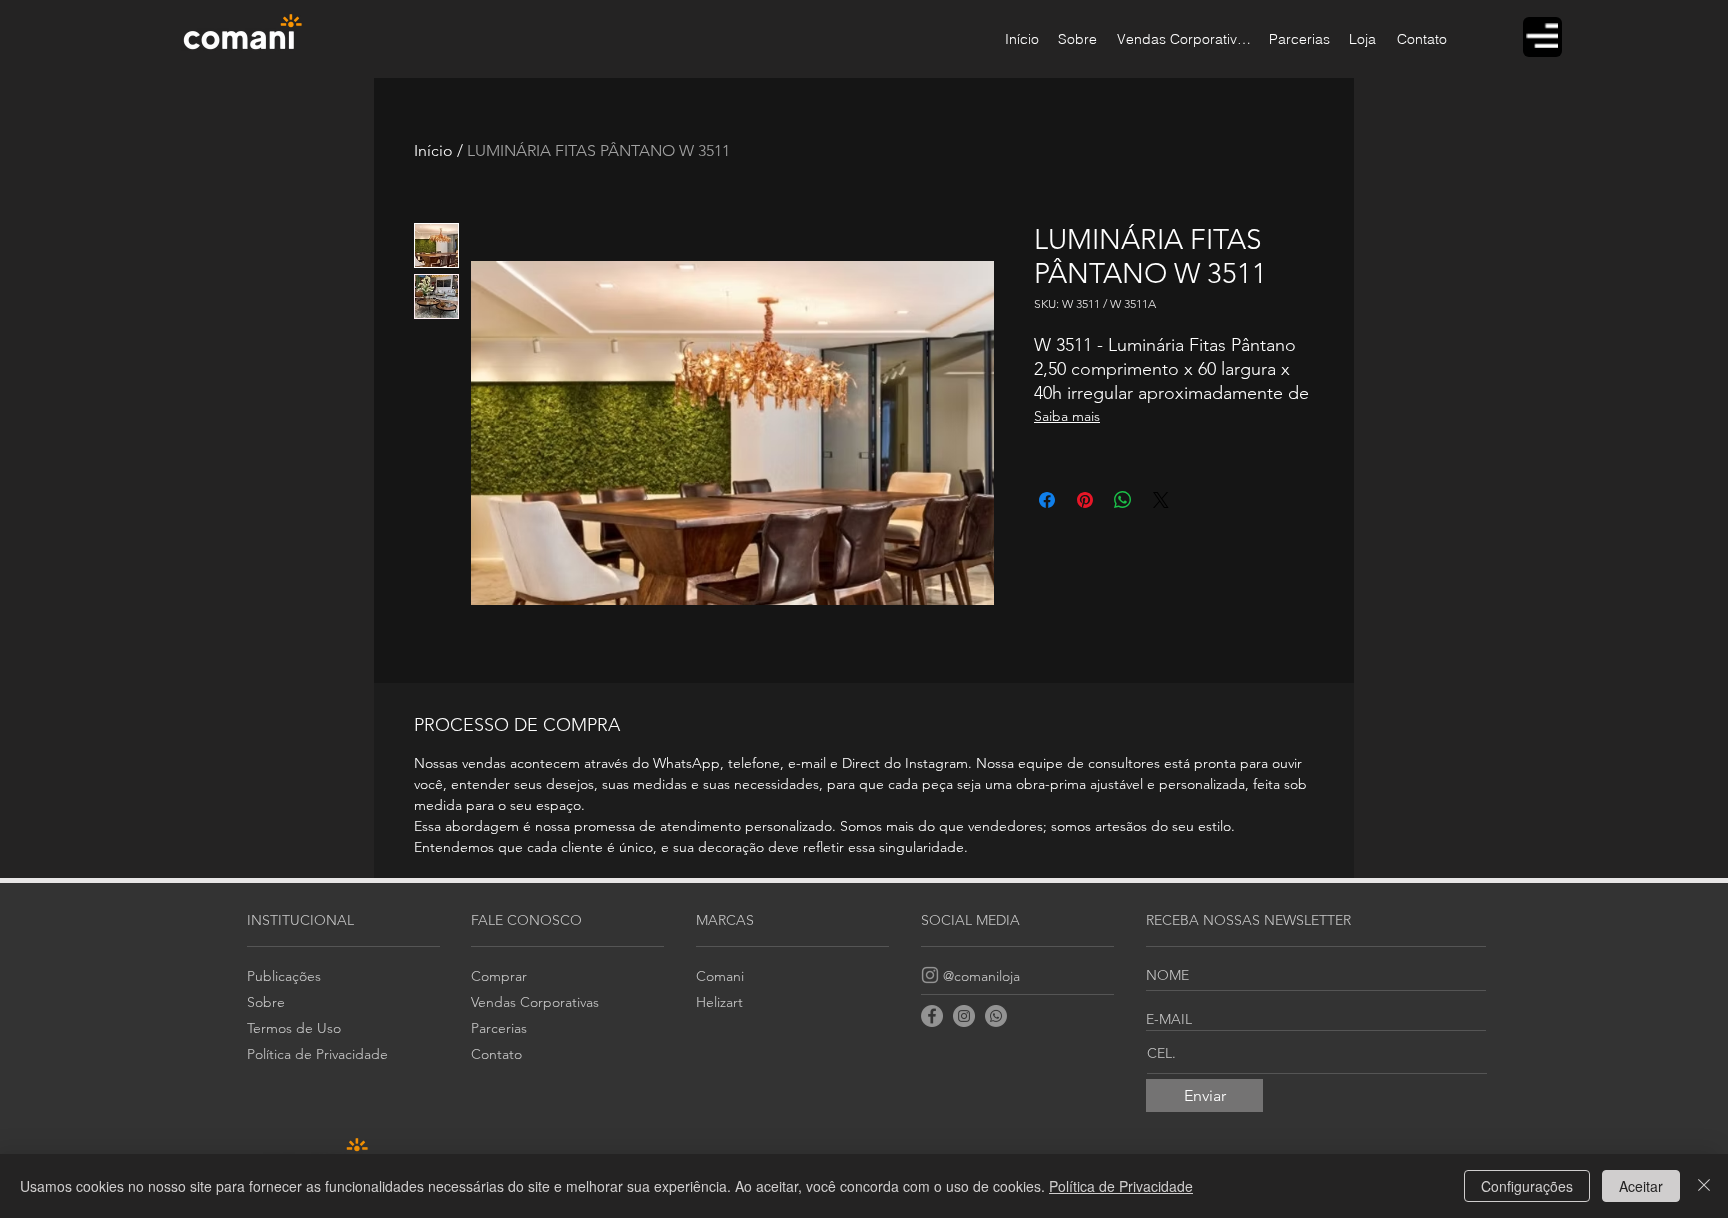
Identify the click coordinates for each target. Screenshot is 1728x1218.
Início (433, 150)
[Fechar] (1704, 1186)
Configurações (1527, 1186)
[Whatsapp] (996, 1016)
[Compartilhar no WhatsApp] (1123, 500)
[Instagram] (930, 975)
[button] (1542, 35)
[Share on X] (1161, 500)
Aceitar (1641, 1186)
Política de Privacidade (1121, 1186)
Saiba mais (1067, 416)
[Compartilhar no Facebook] (1047, 500)
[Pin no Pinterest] (1085, 500)
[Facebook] (932, 1016)
